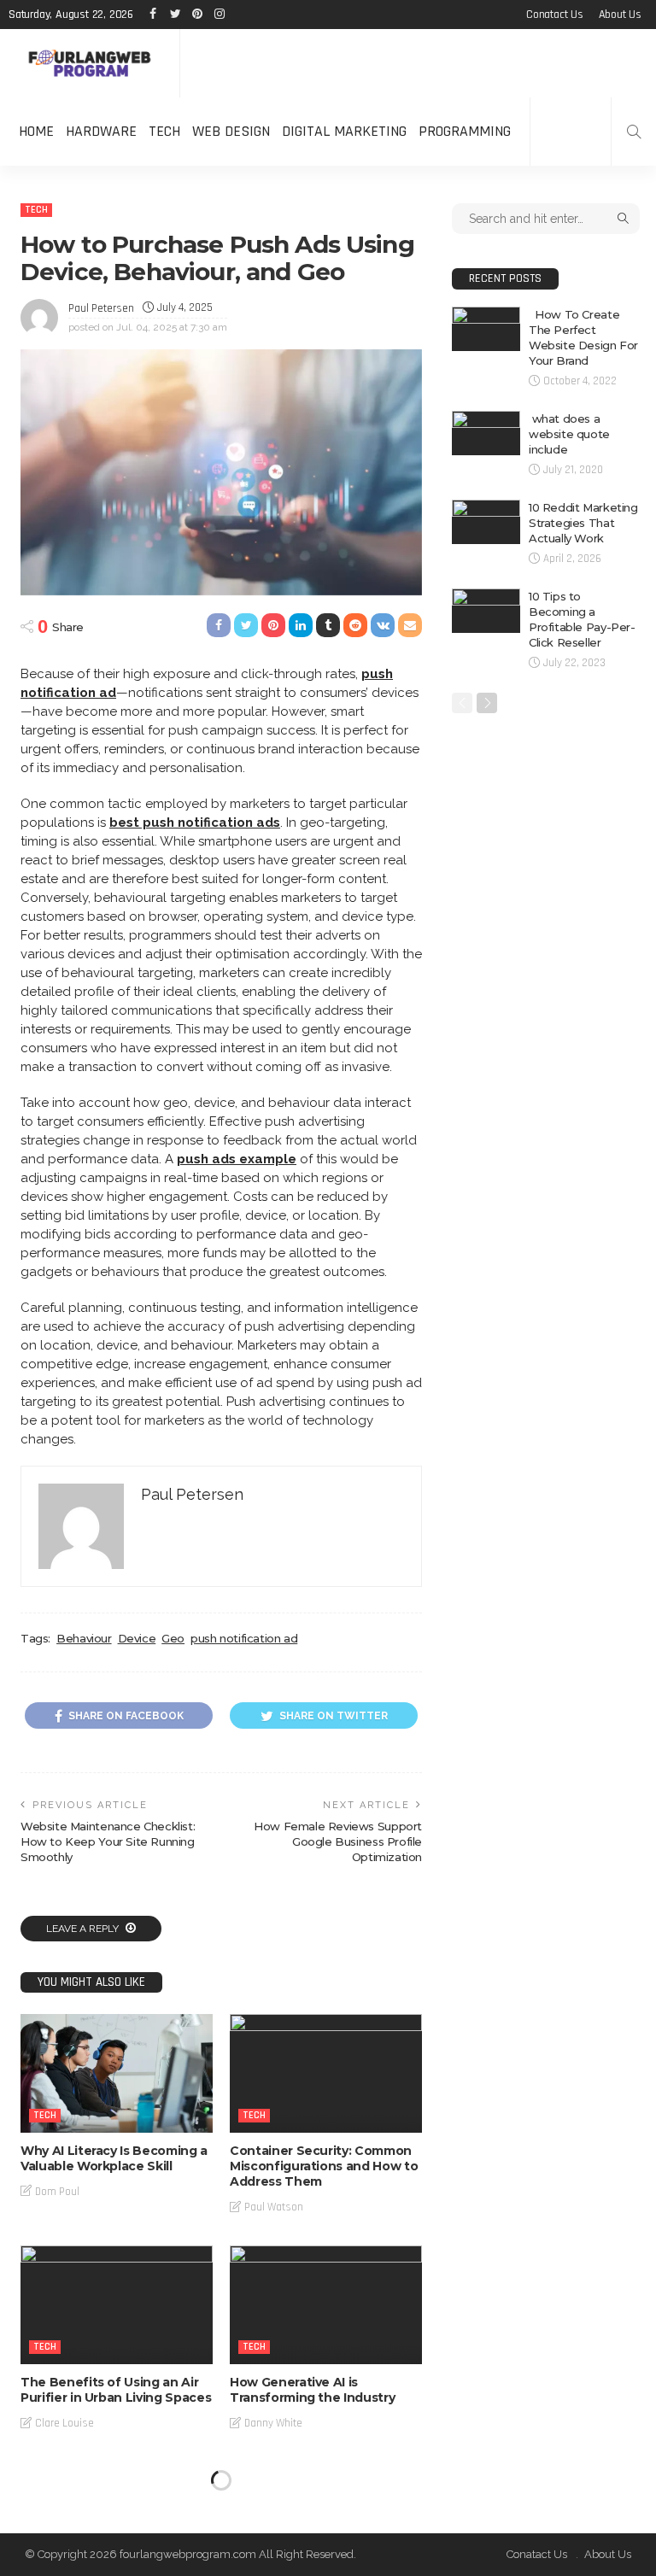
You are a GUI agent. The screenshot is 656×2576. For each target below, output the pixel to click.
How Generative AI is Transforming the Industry (312, 2390)
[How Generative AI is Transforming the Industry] (326, 2305)
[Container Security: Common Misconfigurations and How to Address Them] (326, 2073)
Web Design (231, 131)
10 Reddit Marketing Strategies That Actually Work (583, 523)
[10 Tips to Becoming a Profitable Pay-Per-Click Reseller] (486, 611)
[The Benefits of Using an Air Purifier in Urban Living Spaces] (117, 2305)
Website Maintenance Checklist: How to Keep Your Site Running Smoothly (108, 1841)
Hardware (101, 131)
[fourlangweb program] (90, 64)
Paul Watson (274, 2207)
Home (36, 131)
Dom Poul (57, 2192)
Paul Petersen (101, 308)
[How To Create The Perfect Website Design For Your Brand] (486, 329)
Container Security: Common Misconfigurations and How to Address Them (324, 2166)
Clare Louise (64, 2423)
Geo (173, 1638)
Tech (164, 131)
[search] (634, 132)
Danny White (273, 2423)
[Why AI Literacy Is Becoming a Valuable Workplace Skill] (117, 2073)
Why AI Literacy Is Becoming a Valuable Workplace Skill (114, 2158)
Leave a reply (84, 1929)
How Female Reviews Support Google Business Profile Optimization (338, 1841)
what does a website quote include (569, 434)
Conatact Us (555, 15)
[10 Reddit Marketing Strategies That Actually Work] (486, 522)
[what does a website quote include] (486, 433)
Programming (465, 131)
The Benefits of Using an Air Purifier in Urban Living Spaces (116, 2390)
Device (137, 1638)
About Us (620, 15)
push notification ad (244, 1638)
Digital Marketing (344, 131)
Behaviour (84, 1638)
